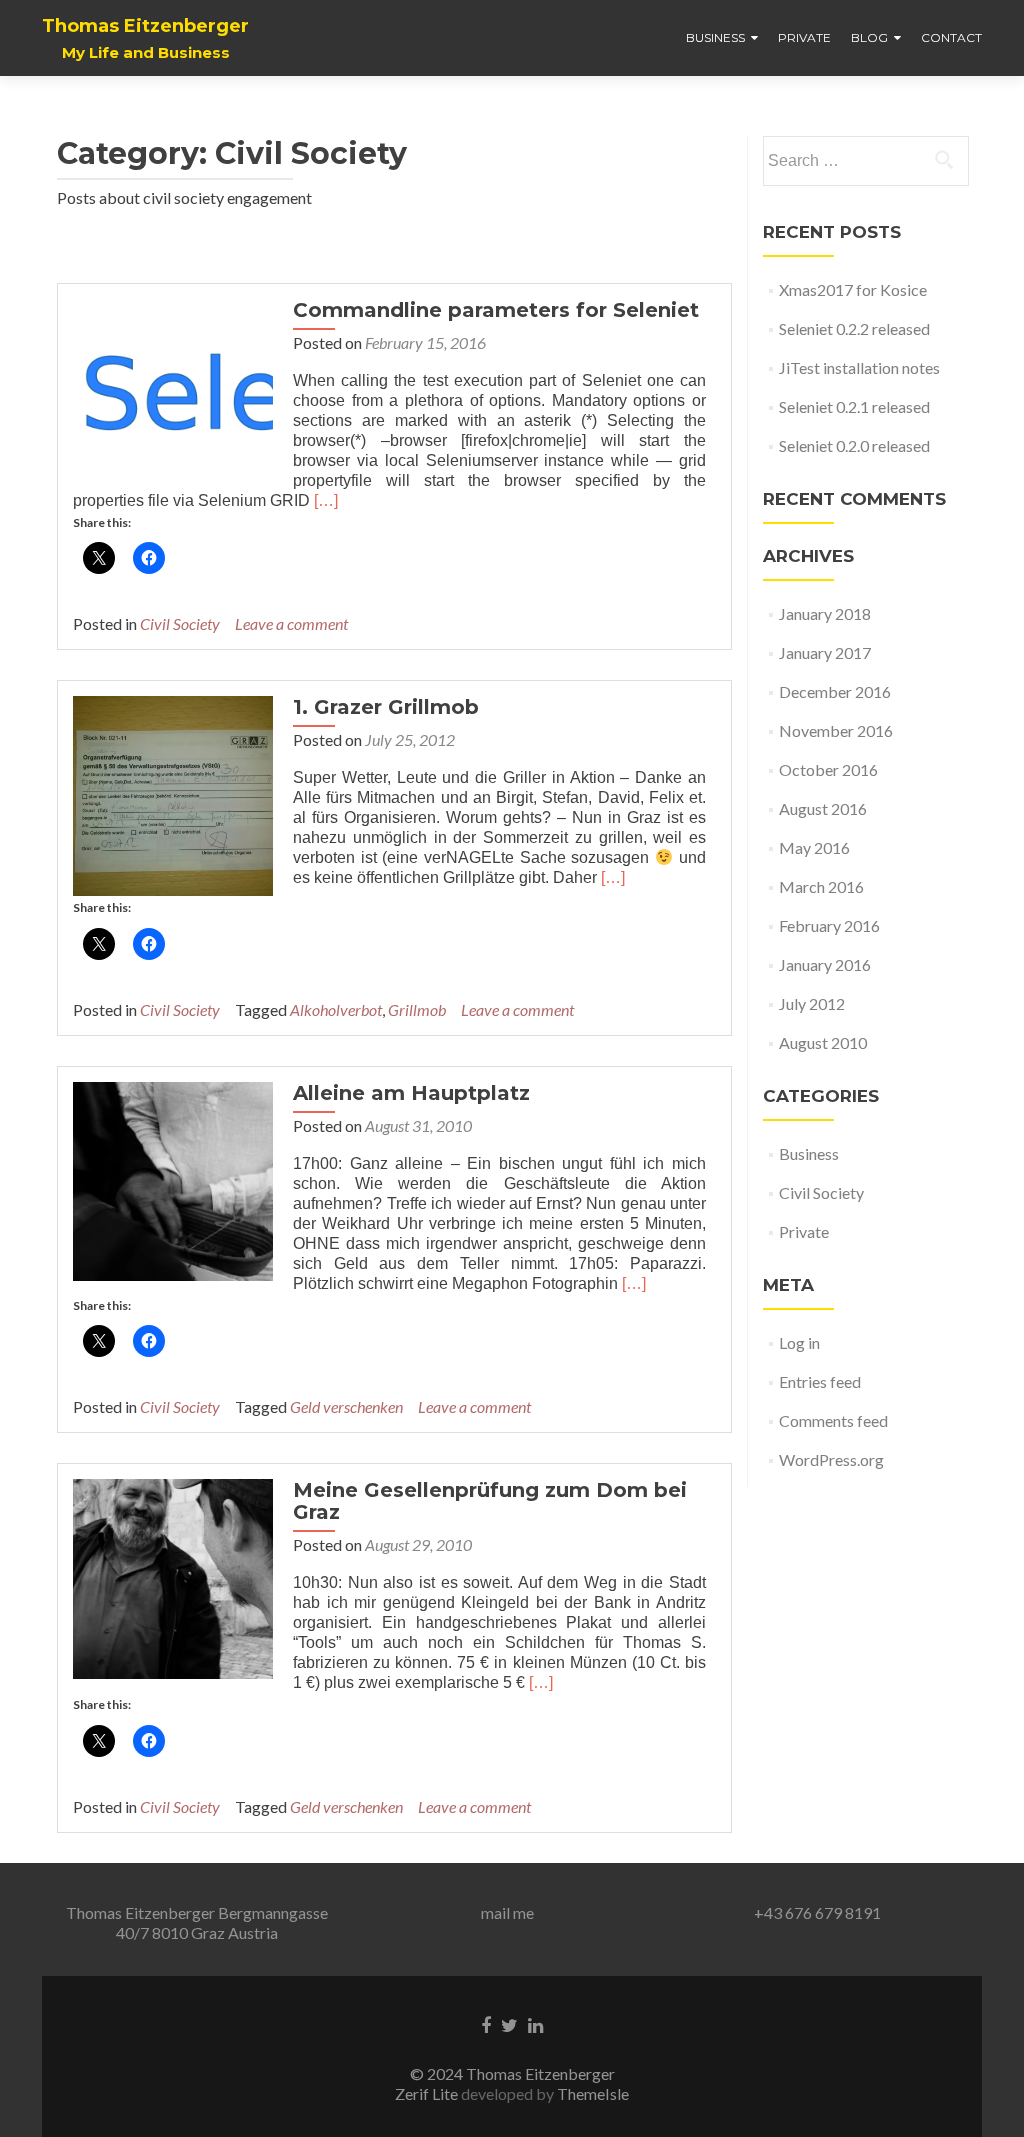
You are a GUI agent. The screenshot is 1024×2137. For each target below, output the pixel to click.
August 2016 (823, 808)
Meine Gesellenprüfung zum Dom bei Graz (490, 1501)
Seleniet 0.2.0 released (854, 445)
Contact (951, 37)
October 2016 (828, 769)
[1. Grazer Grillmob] (173, 793)
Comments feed (833, 1420)
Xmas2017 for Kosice (853, 289)
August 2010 (823, 1042)
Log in (799, 1342)
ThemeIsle (593, 2093)
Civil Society (180, 623)
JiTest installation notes (859, 367)
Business (715, 37)
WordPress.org (831, 1459)
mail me (507, 1912)
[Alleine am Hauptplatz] (173, 1178)
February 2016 (829, 925)
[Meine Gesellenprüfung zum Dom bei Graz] (173, 1576)
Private (804, 37)
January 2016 (825, 964)
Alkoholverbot (336, 1009)
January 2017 (825, 652)
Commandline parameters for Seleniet (496, 310)
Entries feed (820, 1381)
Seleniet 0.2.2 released (854, 328)
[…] (326, 500)
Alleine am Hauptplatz (411, 1093)
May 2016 (814, 847)
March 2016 (821, 886)
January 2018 (825, 613)
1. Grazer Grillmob (386, 707)
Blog (869, 37)
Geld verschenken (346, 1406)
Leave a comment (291, 623)
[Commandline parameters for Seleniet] (173, 390)
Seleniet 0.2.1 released (854, 406)
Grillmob (417, 1009)
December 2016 (835, 691)
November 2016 (836, 730)
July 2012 (812, 1003)
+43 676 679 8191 (817, 1912)
